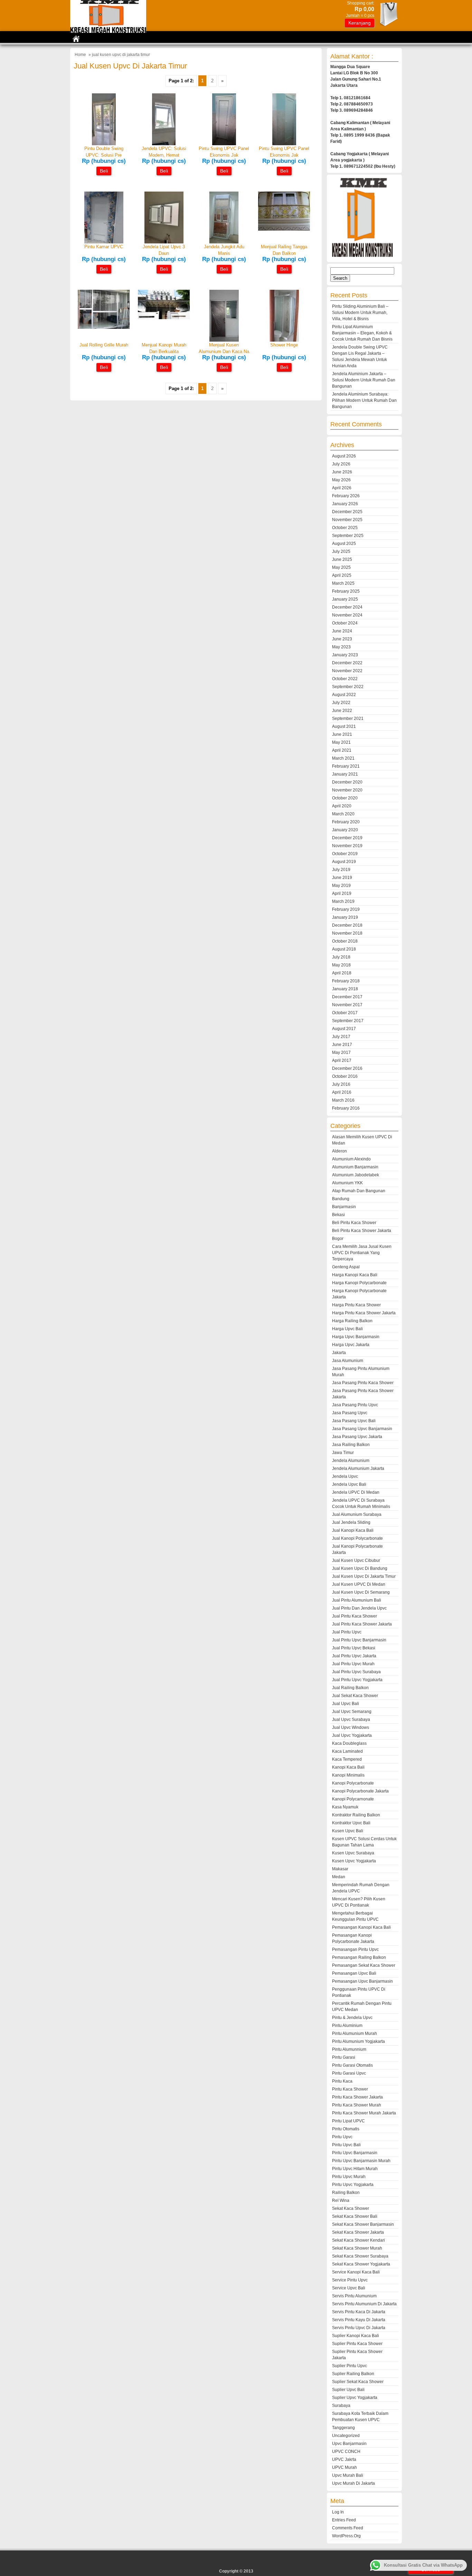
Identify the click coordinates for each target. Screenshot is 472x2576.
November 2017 (347, 1005)
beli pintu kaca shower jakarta (362, 1231)
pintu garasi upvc (349, 2073)
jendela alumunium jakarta (358, 1468)
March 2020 (343, 814)
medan (339, 1877)
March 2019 (343, 901)
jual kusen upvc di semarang (361, 1592)
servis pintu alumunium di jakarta (364, 2304)
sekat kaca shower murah (357, 2248)
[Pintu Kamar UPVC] (104, 242)
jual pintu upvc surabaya (356, 1672)
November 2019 (347, 846)
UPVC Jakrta (344, 2459)
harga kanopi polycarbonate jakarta (359, 1294)
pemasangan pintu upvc (355, 1949)
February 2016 (346, 1108)
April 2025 (342, 575)
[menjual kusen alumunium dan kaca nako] (224, 340)
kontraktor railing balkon (356, 1815)
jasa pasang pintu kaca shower (363, 1383)
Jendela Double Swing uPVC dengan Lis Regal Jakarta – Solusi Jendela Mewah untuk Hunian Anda (360, 356)
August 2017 (344, 1029)
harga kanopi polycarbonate (359, 1283)
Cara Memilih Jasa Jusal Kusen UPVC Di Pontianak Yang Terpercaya (362, 1253)
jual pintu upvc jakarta (354, 1656)
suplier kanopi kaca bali (356, 2336)
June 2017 (342, 1045)
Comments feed (348, 2528)
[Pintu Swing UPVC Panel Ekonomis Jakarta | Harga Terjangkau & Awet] (284, 144)
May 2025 (341, 567)
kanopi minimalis (348, 1775)
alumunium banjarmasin (355, 1167)
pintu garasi (344, 2057)
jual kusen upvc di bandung (360, 1568)
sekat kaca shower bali (355, 2216)
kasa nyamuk (345, 1807)
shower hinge (284, 345)
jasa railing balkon (351, 1445)
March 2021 (343, 758)
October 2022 (345, 679)
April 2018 (342, 973)
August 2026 (344, 456)
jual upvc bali (346, 1704)
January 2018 (345, 989)
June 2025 (342, 559)
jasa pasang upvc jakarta (357, 1437)
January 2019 (345, 917)
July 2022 (341, 703)
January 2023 (345, 655)
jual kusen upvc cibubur (356, 1560)
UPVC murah (344, 2467)
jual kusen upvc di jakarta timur (364, 1576)
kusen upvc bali (348, 1831)
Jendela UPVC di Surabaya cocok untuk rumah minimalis (361, 1503)
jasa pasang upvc (350, 1413)
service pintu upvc (350, 2280)
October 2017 (345, 1013)
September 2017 (348, 1021)
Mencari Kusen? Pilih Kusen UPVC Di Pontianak (359, 1902)
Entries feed (344, 2520)
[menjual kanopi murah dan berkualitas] (164, 318)
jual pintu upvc (347, 1632)
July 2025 (341, 552)
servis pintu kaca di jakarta (359, 2312)
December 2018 (347, 925)
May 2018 (341, 965)
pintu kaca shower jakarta (357, 2097)
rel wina (341, 2200)
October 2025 (345, 528)
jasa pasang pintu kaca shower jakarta (363, 1394)
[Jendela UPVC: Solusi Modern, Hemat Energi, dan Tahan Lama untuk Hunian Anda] (164, 144)
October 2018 (345, 941)
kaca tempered (347, 1759)
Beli (104, 171)
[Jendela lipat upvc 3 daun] (164, 242)
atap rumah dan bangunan (359, 1191)
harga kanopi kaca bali (355, 1275)
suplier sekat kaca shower (358, 2382)
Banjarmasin (344, 1207)
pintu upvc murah (349, 2177)
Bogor (338, 1239)
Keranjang (360, 23)
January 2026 (345, 504)
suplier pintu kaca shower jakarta (357, 2355)
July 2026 (341, 464)
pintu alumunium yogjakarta (358, 2041)
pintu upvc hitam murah (355, 2169)
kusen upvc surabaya (353, 1853)
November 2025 (347, 520)
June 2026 (342, 472)
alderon (339, 1151)
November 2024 (347, 615)
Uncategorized (346, 2436)
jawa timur (343, 1453)
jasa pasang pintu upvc (355, 1405)
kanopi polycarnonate (353, 1799)
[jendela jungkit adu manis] (224, 242)
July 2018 (341, 957)
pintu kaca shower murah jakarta (364, 2113)
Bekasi (338, 1215)
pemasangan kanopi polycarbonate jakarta (353, 1938)
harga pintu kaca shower (356, 1305)
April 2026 (342, 488)
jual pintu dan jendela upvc (359, 1608)
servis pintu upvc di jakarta (359, 2328)
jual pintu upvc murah (353, 1664)
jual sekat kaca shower (355, 1696)
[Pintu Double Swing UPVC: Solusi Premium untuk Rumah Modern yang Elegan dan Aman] (104, 144)
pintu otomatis (346, 2129)
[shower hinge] (284, 340)
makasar (340, 1869)
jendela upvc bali (349, 1484)
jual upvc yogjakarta (352, 1735)
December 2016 (347, 1068)
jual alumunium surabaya (357, 1514)
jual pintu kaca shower (355, 1616)
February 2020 (346, 822)
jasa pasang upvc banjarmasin (362, 1429)
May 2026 (341, 480)
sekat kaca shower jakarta (358, 2232)
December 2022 (347, 663)
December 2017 (347, 997)
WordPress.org (346, 2536)
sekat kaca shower (351, 2208)
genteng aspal (346, 1267)
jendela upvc (345, 1476)
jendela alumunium (351, 1461)
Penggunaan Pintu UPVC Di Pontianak (359, 1992)
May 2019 (341, 886)
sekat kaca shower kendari (358, 2240)
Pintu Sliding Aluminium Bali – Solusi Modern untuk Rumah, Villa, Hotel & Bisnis (360, 313)
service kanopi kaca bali (356, 2272)
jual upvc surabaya (351, 1720)
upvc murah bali (348, 2475)
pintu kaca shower (350, 2089)
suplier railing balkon (353, 2374)
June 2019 (342, 878)
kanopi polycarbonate (353, 1783)
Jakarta (339, 1353)
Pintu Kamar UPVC (104, 247)
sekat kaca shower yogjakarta (361, 2264)
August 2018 (344, 949)
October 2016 (345, 1076)
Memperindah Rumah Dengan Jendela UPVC (361, 1888)
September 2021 (348, 719)
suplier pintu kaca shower (357, 2344)
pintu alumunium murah (355, 2033)
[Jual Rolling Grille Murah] (104, 327)
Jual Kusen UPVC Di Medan (359, 1584)
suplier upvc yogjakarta (355, 2398)
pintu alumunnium (349, 2049)
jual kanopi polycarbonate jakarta (357, 1549)
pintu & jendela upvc (352, 2018)
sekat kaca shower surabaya (360, 2256)
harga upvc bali (347, 1329)
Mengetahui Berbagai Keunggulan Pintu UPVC (355, 1916)
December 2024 (347, 607)
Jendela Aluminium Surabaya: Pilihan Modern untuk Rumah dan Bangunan (364, 400)
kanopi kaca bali (348, 1767)
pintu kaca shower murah (357, 2105)
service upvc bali (349, 2288)
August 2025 (344, 544)
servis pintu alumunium (354, 2296)
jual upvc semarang (352, 1712)
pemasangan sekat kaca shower (364, 1965)
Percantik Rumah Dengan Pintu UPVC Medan (362, 2007)
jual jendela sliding (351, 1522)
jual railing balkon (350, 1688)
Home (80, 55)
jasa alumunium (348, 1361)
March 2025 (343, 583)
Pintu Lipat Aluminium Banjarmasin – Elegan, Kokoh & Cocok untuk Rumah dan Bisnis (362, 333)
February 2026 (346, 496)
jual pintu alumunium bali (357, 1600)
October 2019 (345, 854)
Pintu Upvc (342, 2137)
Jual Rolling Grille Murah (104, 345)
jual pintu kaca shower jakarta (362, 1624)
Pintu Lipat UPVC (348, 2121)
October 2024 (345, 623)
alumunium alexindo (351, 1159)
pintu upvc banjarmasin (355, 2153)
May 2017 (341, 1053)
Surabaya (341, 2406)
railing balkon (346, 2193)
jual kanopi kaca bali (353, 1530)
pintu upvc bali (346, 2145)
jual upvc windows (351, 1727)
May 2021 (341, 742)
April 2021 (342, 750)
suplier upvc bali (348, 2390)
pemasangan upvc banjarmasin (362, 1981)
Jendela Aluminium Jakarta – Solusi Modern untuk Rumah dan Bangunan (364, 380)
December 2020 (347, 782)
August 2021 (344, 726)
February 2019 (346, 909)
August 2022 (344, 695)
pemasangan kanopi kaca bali (361, 1927)
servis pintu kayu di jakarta (359, 2320)
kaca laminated (347, 1751)
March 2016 (343, 1100)
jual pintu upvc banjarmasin (359, 1640)
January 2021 (345, 774)
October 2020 (345, 798)
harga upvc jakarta (351, 1345)
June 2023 (342, 639)
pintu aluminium (347, 2026)
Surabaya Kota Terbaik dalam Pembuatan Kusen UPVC (360, 2417)
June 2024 (342, 631)
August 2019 (344, 862)
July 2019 (341, 870)
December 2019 (347, 838)
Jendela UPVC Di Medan (356, 1492)
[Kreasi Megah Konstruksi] (108, 31)
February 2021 (346, 766)
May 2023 (341, 647)
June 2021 (342, 734)
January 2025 (345, 599)
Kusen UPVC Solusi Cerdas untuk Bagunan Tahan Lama (364, 1842)
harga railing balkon (352, 1321)
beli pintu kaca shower (354, 1223)
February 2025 (346, 591)
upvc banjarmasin (349, 2444)
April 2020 (342, 806)
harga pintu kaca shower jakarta (364, 1313)
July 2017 (341, 1037)
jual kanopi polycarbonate (357, 1538)
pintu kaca (342, 2081)
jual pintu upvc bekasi (354, 1648)
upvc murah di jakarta (353, 2483)
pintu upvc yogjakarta (353, 2185)
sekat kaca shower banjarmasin (363, 2224)
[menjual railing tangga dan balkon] (284, 229)
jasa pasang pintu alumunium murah (361, 1372)
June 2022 (342, 711)
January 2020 (345, 830)
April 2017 (342, 1060)
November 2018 (347, 933)
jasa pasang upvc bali (354, 1421)
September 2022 (348, 687)
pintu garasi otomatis (352, 2065)
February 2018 (346, 981)
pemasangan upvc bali (354, 1973)
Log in (338, 2512)
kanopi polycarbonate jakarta (360, 1791)
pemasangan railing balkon (359, 1957)
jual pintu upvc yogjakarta (357, 1680)
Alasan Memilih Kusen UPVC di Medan (362, 1140)
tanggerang (343, 2428)
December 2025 (347, 512)
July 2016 (341, 1084)
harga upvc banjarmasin (356, 1337)
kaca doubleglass (349, 1743)
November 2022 (347, 671)
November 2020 (347, 790)
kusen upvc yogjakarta (354, 1861)
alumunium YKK (347, 1183)
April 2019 (342, 893)
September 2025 (348, 536)
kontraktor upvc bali (351, 1823)
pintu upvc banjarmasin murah (361, 2161)
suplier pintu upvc (350, 2366)
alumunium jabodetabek (356, 1175)
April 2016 (342, 1092)
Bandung (341, 1199)
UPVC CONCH (346, 2452)
